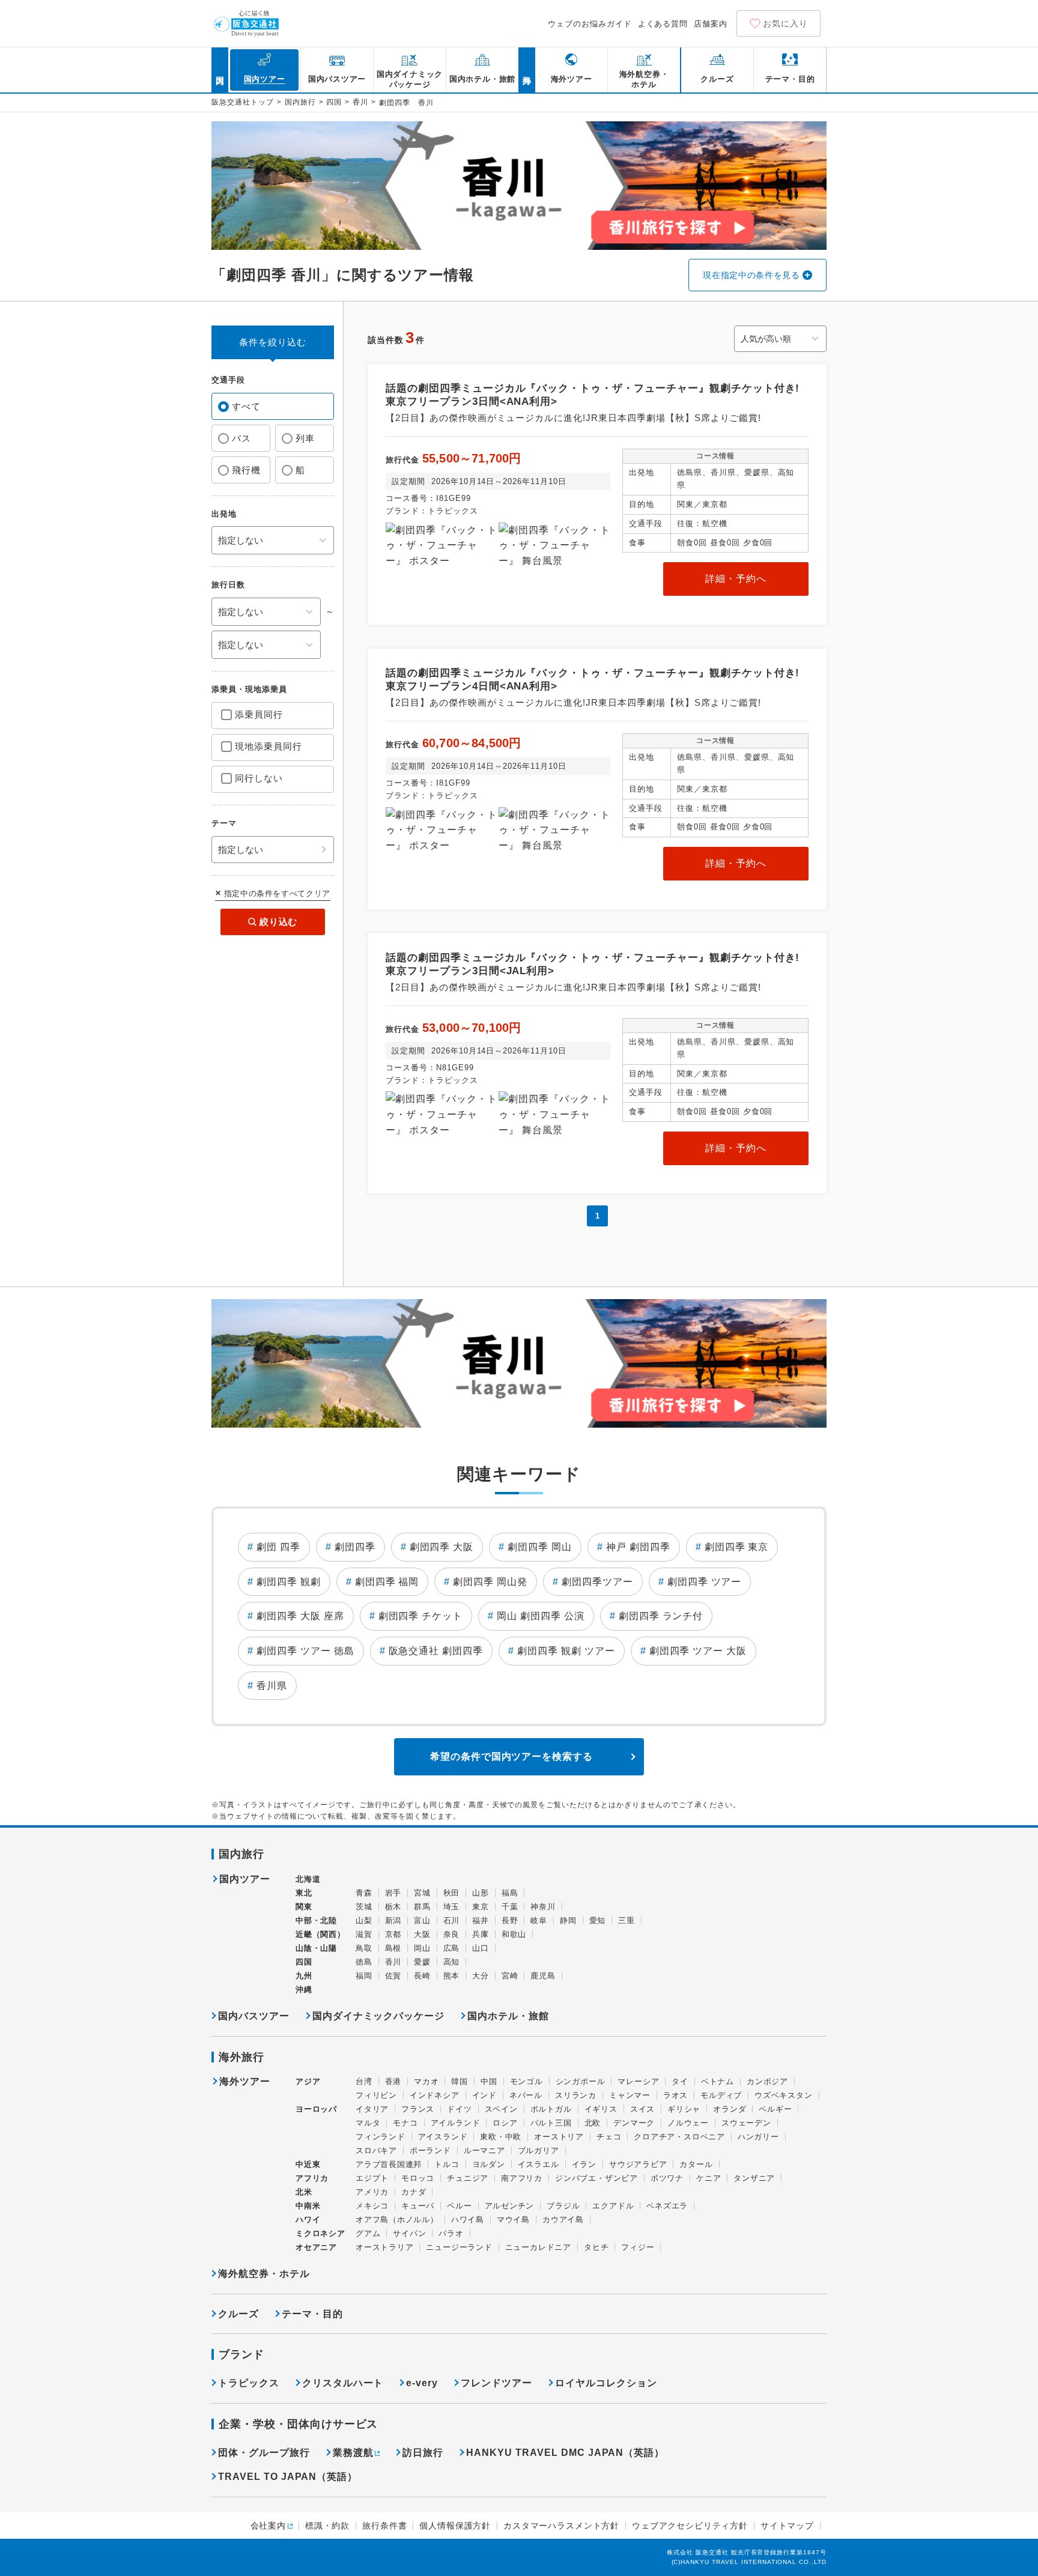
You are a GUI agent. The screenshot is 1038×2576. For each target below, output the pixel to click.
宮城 (422, 1893)
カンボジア (767, 2081)
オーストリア (559, 2137)
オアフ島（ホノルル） (397, 2220)
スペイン (501, 2109)
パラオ (451, 2233)
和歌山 (514, 1934)
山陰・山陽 (316, 1948)
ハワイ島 (468, 2220)
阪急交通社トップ (243, 102)
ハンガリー (758, 2137)
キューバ (418, 2206)
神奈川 (543, 1907)
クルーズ (238, 2314)
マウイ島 (513, 2220)
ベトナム (718, 2081)
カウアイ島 (563, 2220)
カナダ (414, 2192)
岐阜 (539, 1920)
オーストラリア (384, 2247)
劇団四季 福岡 (387, 1582)
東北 (304, 1893)
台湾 (364, 2081)
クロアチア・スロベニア (679, 2137)
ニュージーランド (459, 2247)
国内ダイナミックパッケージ (378, 2016)
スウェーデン (746, 2123)
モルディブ (721, 2095)
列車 (305, 438)
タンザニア (754, 2178)
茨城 (364, 1907)
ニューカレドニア (538, 2247)
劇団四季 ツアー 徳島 (305, 1651)
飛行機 (246, 470)
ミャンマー (630, 2095)
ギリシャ (684, 2109)
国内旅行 (300, 102)
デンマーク (634, 2123)
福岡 (364, 1976)
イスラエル (539, 2164)
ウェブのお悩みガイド (590, 24)
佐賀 (393, 1976)
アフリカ (312, 2178)
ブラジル (563, 2206)
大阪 (422, 1934)
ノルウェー (688, 2123)
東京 (481, 1907)
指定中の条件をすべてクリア (277, 893)
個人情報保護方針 (455, 2526)
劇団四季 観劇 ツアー (566, 1651)
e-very (422, 2383)
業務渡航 (353, 2453)
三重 (627, 1920)
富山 (422, 1920)
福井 (481, 1920)
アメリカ (372, 2192)
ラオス (675, 2095)
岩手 (393, 1893)
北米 (304, 2192)
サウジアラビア (638, 2164)
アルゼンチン (510, 2206)
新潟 (393, 1920)
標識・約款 (327, 2526)
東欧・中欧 (501, 2137)
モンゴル (527, 2081)
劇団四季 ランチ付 (661, 1616)
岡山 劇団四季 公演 (541, 1616)
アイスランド (443, 2137)
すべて (246, 406)
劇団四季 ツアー (705, 1582)
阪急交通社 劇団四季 (436, 1651)
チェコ (609, 2137)
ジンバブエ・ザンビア (596, 2178)
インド (484, 2095)
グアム (368, 2233)
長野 (510, 1920)
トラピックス (249, 2383)
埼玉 (452, 1907)
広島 (452, 1948)
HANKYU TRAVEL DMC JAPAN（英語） (565, 2453)
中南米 (308, 2206)
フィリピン (376, 2095)
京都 (393, 1934)
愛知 (598, 1920)
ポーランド (430, 2150)
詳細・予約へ (736, 579)
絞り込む (278, 922)
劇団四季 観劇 (289, 1582)
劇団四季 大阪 (442, 1547)
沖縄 (304, 1990)
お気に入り (785, 23)
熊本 (452, 1976)
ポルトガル (551, 2109)
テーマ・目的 (312, 2314)
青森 (364, 1893)
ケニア (709, 2178)
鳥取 (364, 1948)
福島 (510, 1893)
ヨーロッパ (316, 2109)
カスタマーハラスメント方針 (561, 2526)
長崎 (422, 1976)
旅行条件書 (384, 2526)
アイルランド (456, 2123)
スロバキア (376, 2150)
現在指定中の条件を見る (751, 275)
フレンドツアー (496, 2383)
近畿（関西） (320, 1934)
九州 (304, 1976)
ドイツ (459, 2109)
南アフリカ (522, 2178)
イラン (584, 2164)
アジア (308, 2082)
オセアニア (316, 2247)
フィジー (638, 2247)
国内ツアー (245, 1879)
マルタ (368, 2123)
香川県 (272, 1686)
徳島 (364, 1962)
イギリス (601, 2109)
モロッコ (418, 2178)
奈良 (452, 1934)
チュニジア (468, 2178)
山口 (481, 1948)
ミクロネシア (320, 2233)
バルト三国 (551, 2123)
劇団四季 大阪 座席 (300, 1616)
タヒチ (596, 2247)
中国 (489, 2081)
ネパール (526, 2095)
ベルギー (775, 2109)
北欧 (593, 2123)
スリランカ (576, 2095)
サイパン (409, 2233)
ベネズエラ (667, 2206)
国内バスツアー (254, 2016)
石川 (452, 1920)
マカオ (426, 2081)
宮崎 (510, 1976)
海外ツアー (245, 2082)
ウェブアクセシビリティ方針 (690, 2526)
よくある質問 (663, 24)
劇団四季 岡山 (540, 1547)
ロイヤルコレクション (606, 2383)
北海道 (308, 1879)
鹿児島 (543, 1976)
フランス (418, 2109)
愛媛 (422, 1962)
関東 (304, 1907)
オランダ (730, 2109)
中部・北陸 (316, 1920)
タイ (680, 2081)
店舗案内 (711, 24)
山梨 (364, 1920)
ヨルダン (489, 2164)
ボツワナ (667, 2178)
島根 (393, 1948)
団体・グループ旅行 (264, 2453)
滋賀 (364, 1934)
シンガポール (581, 2081)
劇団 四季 (278, 1547)
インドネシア (435, 2095)
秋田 (452, 1893)
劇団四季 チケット (421, 1616)
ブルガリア (539, 2150)
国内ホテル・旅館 (508, 2016)
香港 (393, 2081)
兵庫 (481, 1934)
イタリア (372, 2109)
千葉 (510, 1907)
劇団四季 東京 (737, 1547)
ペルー (459, 2206)
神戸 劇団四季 (638, 1547)
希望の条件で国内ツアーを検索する (511, 1756)
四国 (334, 102)
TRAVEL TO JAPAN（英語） (288, 2477)
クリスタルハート (343, 2383)
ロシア (505, 2123)
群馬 (422, 1907)
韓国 (460, 2081)
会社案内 (268, 2526)
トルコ (447, 2164)
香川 (360, 102)
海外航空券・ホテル (264, 2274)
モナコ (405, 2123)
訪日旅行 (423, 2453)
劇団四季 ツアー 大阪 (698, 1651)
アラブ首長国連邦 (389, 2164)
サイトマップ (787, 2526)
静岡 (568, 1920)
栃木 (393, 1907)
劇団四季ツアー (597, 1582)
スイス (642, 2109)
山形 (481, 1893)
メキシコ (372, 2206)
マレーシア (638, 2081)
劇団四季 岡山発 (490, 1582)
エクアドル (613, 2206)
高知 (452, 1962)
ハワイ (308, 2220)
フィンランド (381, 2137)
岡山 (422, 1948)
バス (241, 438)
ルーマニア (484, 2150)
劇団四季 (355, 1547)
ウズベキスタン (783, 2095)
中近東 (308, 2164)
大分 (481, 1976)
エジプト (372, 2178)
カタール (696, 2164)
